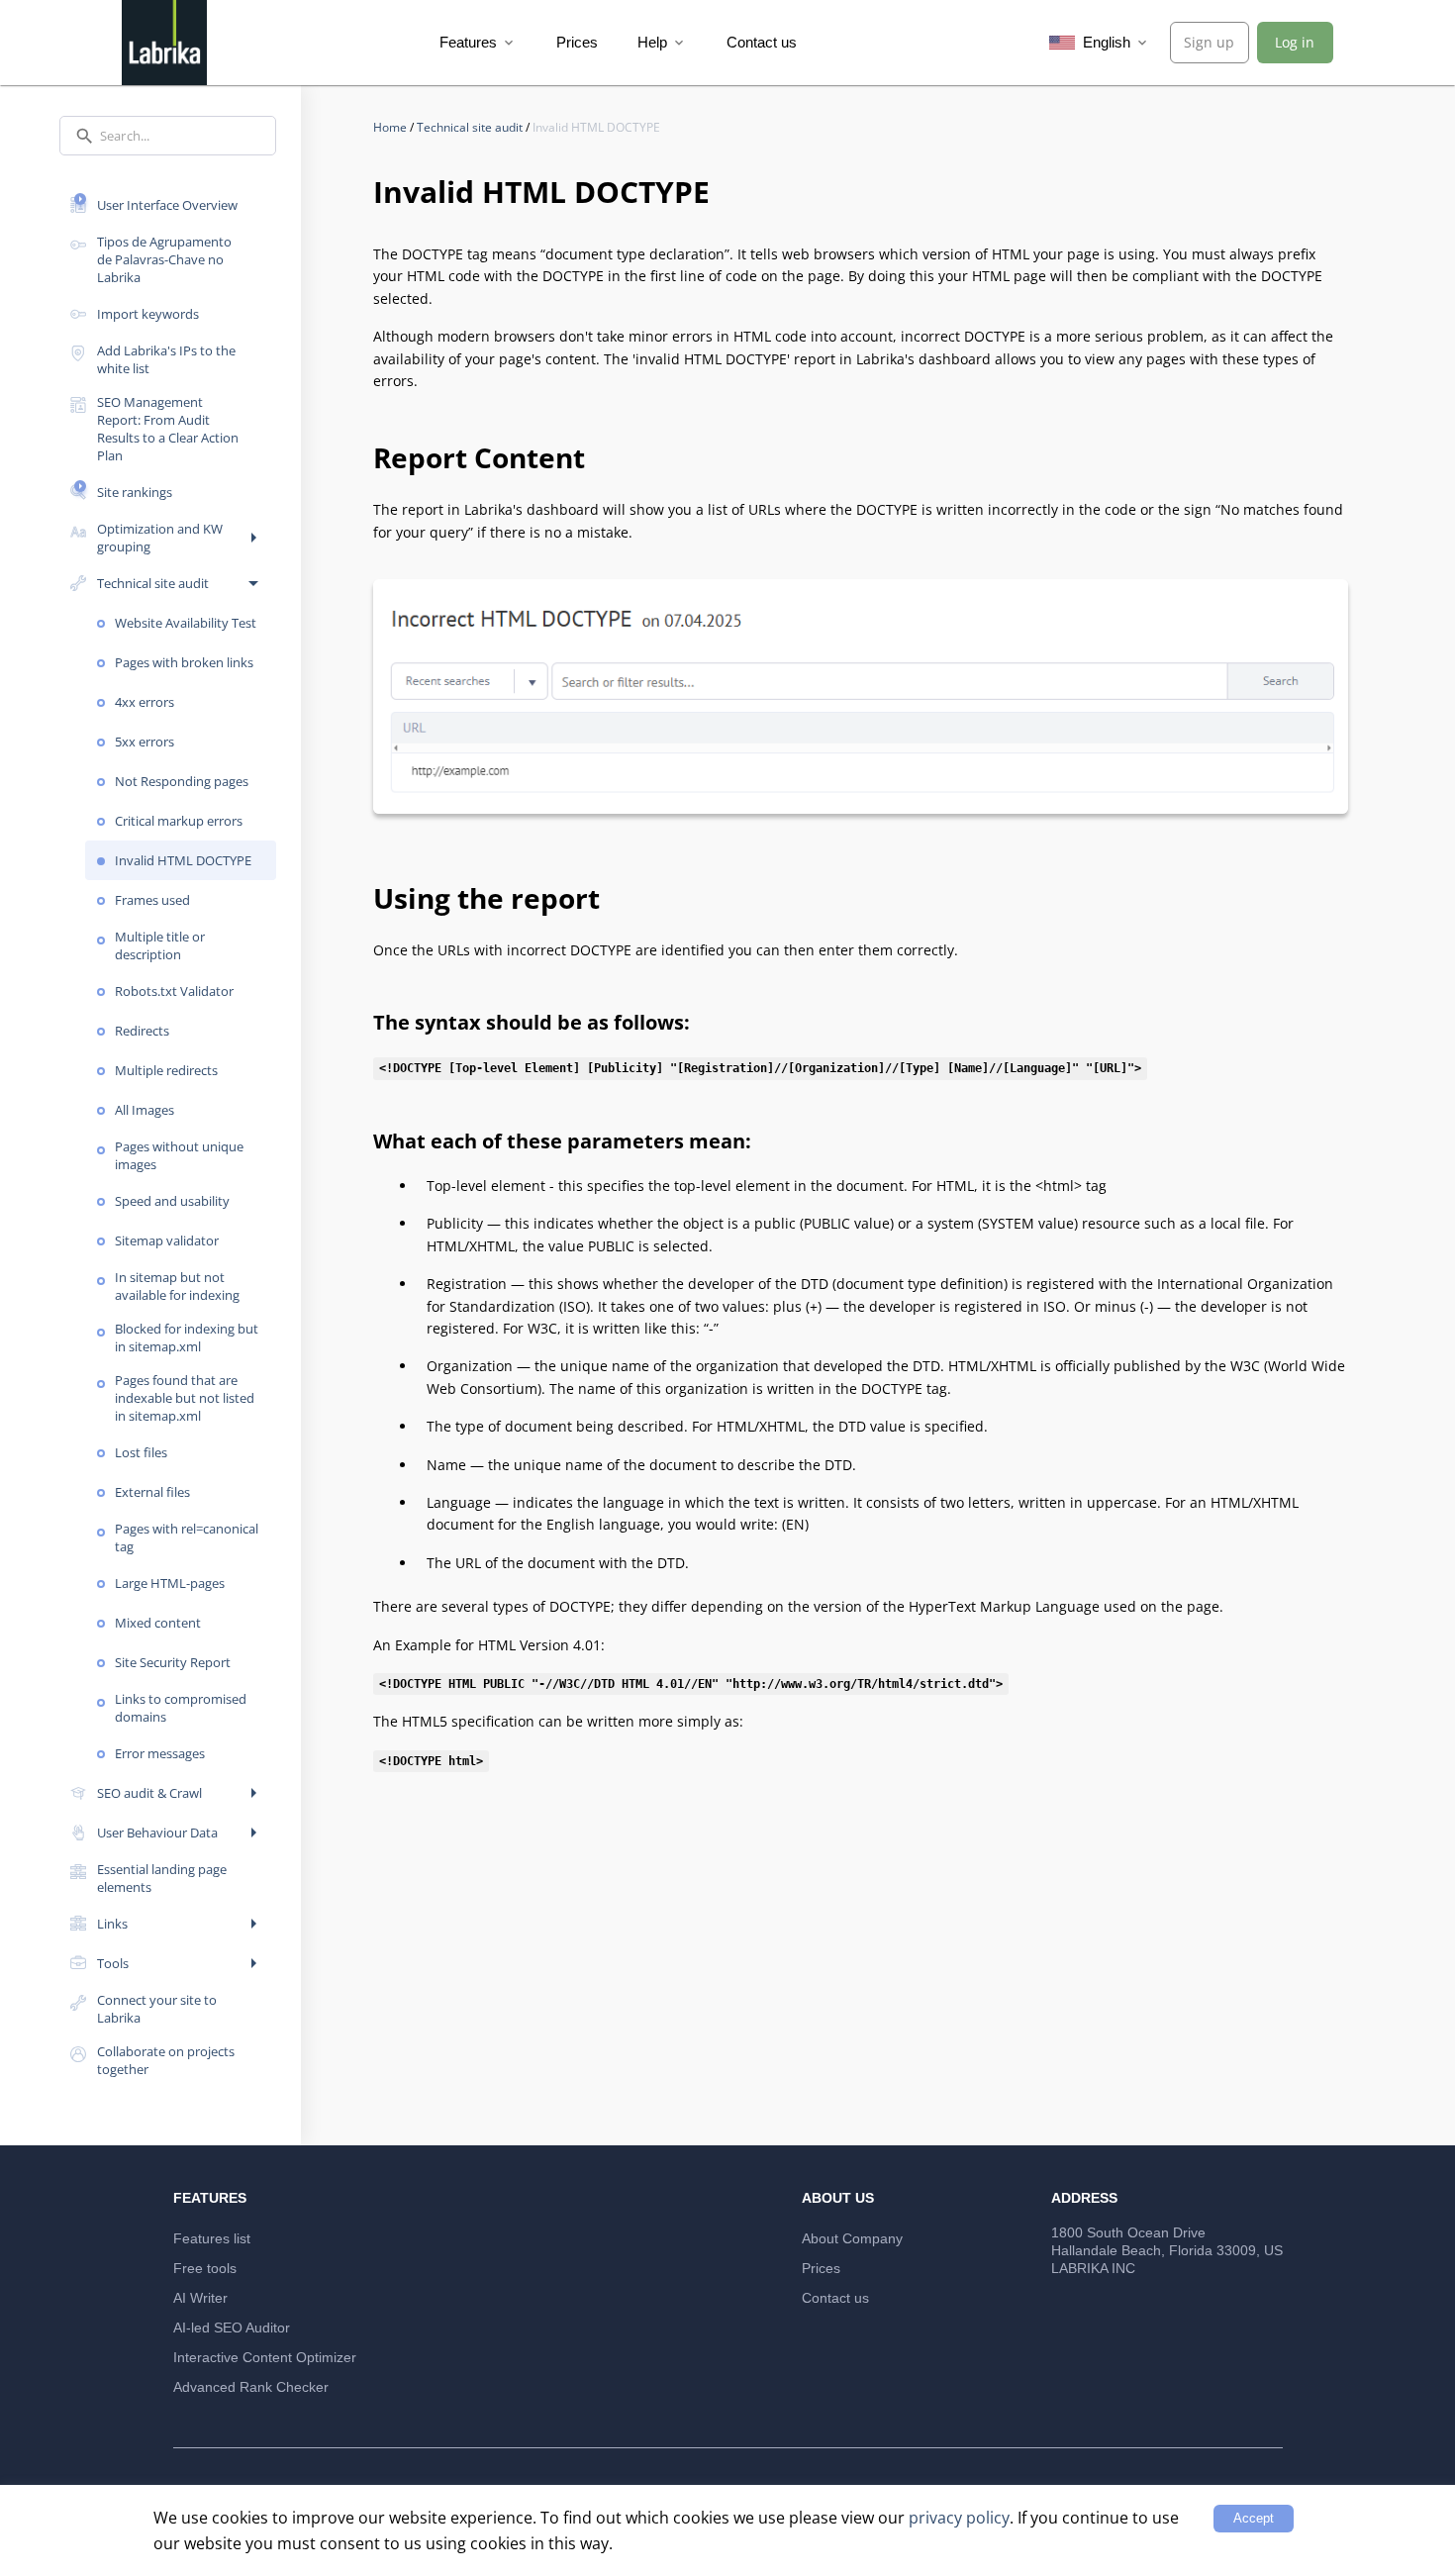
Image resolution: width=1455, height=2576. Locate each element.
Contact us (762, 42)
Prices (577, 42)
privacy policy (959, 2518)
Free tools (205, 2268)
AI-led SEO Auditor (232, 2328)
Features (478, 42)
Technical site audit (471, 127)
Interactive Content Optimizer (265, 2357)
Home (391, 127)
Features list (212, 2238)
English (1115, 42)
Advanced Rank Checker (251, 2387)
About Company (852, 2238)
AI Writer (200, 2298)
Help (662, 42)
